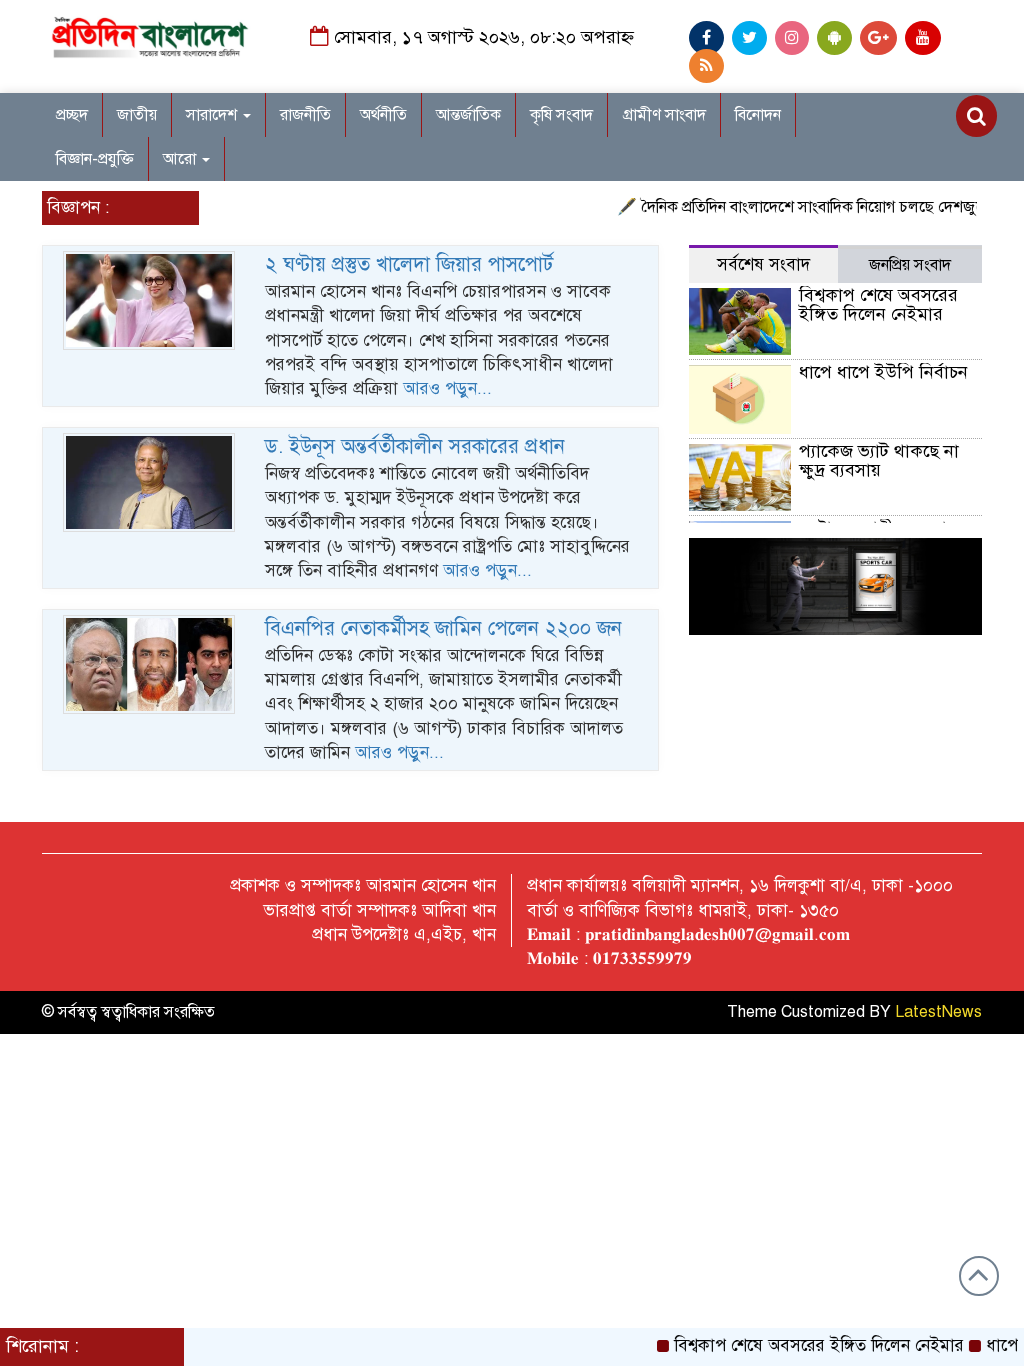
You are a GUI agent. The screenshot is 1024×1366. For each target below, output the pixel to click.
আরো (181, 159)
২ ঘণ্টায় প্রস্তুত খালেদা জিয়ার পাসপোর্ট (409, 264)
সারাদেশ (213, 115)
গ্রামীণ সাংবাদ (664, 115)
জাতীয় (137, 115)
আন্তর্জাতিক (468, 115)
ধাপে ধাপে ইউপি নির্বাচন (883, 372)
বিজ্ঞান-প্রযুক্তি (95, 159)
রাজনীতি (305, 115)
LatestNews (938, 1012)
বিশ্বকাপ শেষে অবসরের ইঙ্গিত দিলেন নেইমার (878, 305)
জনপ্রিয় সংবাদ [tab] (910, 265)
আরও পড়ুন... (447, 388)
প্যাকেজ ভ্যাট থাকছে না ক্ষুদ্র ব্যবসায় (879, 461)
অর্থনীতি (383, 115)
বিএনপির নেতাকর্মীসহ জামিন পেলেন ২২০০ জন (443, 628)
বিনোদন (758, 115)
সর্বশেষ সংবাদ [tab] (763, 264)
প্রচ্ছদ (72, 115)
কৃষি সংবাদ (561, 115)
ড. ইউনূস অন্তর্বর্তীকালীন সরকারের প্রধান (415, 446)
